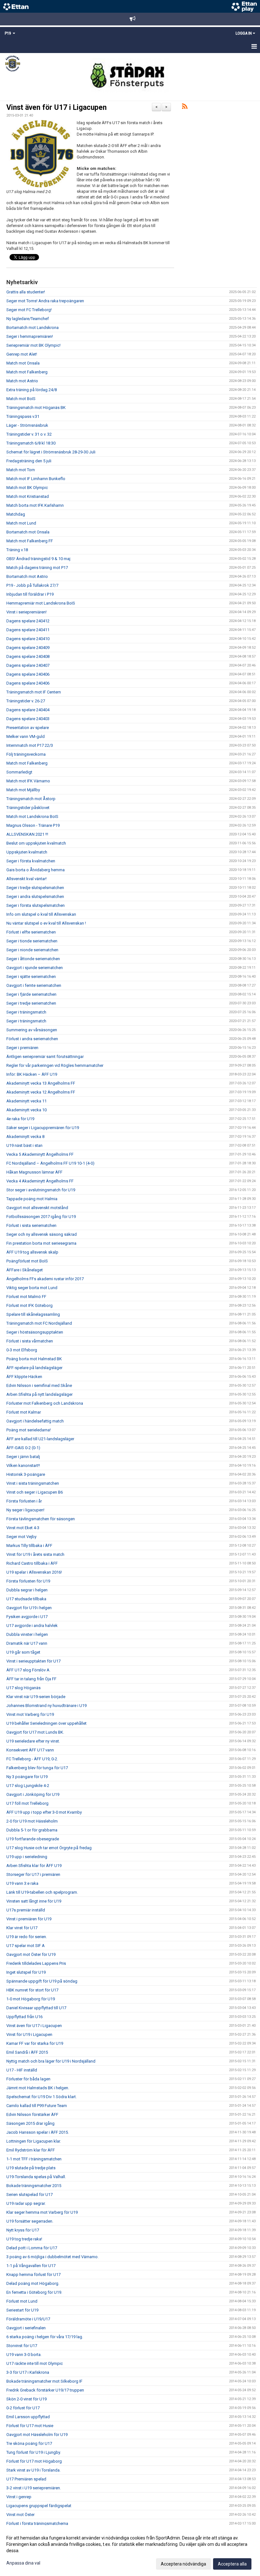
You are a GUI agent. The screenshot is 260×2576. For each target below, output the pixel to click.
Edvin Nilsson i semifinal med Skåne (39, 1385)
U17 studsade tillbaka (26, 1599)
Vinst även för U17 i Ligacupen (56, 107)
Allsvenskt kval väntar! (26, 879)
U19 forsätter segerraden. (30, 2221)
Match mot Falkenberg (27, 372)
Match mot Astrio (22, 381)
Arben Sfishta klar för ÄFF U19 (34, 1866)
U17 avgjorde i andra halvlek (32, 1626)
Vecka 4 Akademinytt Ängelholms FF (40, 1181)
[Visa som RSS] (185, 107)
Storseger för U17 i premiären (33, 1874)
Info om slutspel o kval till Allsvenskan (41, 914)
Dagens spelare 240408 (28, 656)
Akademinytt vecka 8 (25, 1137)
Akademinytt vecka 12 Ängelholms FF (41, 1092)
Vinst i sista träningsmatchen (33, 1483)
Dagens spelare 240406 (28, 674)
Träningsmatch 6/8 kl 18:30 (31, 443)
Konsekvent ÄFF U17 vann (30, 1750)
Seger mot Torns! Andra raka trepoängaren (45, 301)
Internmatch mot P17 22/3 (30, 745)
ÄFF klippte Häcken (24, 1377)
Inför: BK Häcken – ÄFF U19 (32, 1074)
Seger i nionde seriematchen (32, 950)
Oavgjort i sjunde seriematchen (35, 968)
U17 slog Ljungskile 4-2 (28, 1786)
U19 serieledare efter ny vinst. (33, 1741)
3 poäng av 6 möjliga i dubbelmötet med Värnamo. (52, 2257)
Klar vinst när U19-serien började (36, 1697)
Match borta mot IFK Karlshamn (35, 505)
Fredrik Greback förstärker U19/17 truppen (45, 2390)
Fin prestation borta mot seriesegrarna (41, 1243)
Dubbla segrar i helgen (27, 1590)
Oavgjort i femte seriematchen (34, 985)
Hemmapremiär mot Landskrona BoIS (41, 603)
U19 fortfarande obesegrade (33, 1839)
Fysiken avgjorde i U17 (27, 1617)
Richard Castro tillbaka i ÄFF (32, 1563)
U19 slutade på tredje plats (31, 2168)
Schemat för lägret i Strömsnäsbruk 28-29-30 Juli (51, 452)
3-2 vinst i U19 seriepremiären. (34, 2488)
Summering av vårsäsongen (32, 1030)
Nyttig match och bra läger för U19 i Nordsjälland (51, 2061)
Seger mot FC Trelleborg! (29, 310)
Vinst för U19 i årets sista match (35, 1554)
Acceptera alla (232, 2564)
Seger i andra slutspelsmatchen (35, 897)
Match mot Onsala (23, 363)
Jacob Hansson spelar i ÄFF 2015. (38, 2132)
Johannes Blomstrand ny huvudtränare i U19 (46, 1706)
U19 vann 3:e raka (22, 1883)
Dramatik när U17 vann (27, 1643)
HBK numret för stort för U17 (32, 1990)
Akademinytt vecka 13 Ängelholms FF (41, 1083)
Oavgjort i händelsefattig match (35, 1421)
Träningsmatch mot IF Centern (34, 692)
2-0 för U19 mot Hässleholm (32, 1821)
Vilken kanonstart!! (23, 1465)
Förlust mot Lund (22, 2301)
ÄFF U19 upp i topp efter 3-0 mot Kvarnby (44, 1812)
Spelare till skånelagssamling (33, 1314)
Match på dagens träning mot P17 (37, 568)
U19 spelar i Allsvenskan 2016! (34, 1572)
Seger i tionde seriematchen (32, 941)
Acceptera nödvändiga (183, 2564)
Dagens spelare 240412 (28, 621)
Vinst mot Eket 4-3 (23, 1528)
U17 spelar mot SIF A (26, 1946)
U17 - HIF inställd (22, 2070)
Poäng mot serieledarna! (29, 1430)
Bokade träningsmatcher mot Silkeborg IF (44, 2381)
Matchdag (16, 514)
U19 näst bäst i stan (24, 1145)
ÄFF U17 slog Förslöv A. (28, 1670)
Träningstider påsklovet (28, 808)
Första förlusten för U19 (28, 1581)
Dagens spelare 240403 (28, 719)
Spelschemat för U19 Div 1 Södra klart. (42, 2097)
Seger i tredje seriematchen (31, 1003)
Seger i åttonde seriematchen (33, 959)
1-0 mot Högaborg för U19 (31, 1999)
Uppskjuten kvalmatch (27, 852)
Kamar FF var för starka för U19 (35, 2043)
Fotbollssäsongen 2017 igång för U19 (41, 1217)
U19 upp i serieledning (27, 1857)
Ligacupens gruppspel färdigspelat (39, 2506)
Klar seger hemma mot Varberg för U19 (42, 2212)
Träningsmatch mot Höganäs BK (36, 408)
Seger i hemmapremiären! (30, 336)
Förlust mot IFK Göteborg (29, 1305)
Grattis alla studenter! (26, 292)
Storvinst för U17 (22, 2346)
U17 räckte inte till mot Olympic (35, 2363)
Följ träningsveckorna (26, 754)
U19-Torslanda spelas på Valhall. (36, 2177)
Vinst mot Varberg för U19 (30, 1714)
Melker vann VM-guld (26, 736)
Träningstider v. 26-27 (26, 701)
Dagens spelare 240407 (28, 665)
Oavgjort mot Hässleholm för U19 (37, 2435)
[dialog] (130, 2551)
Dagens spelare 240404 (28, 710)
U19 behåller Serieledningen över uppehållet (46, 1723)
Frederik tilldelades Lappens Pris (36, 1963)
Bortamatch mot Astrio (27, 576)
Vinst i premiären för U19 (29, 1919)
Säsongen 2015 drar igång (30, 2123)
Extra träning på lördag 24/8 (32, 390)
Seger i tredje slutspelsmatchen (35, 888)
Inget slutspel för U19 (26, 1972)
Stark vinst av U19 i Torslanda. (33, 2470)
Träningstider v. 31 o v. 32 (29, 434)
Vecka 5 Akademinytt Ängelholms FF (40, 1154)
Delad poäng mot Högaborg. (33, 2283)
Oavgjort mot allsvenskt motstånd (37, 1208)
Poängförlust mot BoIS (27, 1261)
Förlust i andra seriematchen (32, 1039)
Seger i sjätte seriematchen (31, 977)
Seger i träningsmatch (26, 1012)
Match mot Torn (21, 470)
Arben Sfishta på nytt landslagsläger (39, 1394)
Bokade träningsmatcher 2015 (34, 2186)
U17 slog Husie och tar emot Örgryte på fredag (49, 1848)
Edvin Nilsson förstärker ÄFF (32, 2114)
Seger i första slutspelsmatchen (36, 905)
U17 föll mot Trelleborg (27, 1803)
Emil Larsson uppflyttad (28, 2417)
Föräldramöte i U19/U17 (28, 2319)
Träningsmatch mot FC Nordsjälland (39, 1323)
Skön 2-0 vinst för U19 (26, 2399)
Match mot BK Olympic (27, 488)
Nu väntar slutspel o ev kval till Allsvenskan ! (46, 923)
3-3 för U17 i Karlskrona (28, 2372)
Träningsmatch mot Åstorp (31, 799)
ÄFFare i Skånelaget (25, 1270)
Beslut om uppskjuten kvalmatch (36, 843)
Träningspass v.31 (23, 416)
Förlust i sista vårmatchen (30, 1341)
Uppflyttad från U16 (24, 2017)
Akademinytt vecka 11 (26, 1101)
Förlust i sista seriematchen (31, 1225)
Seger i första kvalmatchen (31, 861)
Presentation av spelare (28, 728)
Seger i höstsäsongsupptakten (35, 1332)
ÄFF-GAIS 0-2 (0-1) (23, 1448)
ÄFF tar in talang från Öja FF (31, 1679)
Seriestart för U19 (22, 2310)
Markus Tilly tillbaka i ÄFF (29, 1546)
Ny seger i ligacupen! (25, 1510)
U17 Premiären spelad (26, 2479)
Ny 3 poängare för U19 (27, 1777)
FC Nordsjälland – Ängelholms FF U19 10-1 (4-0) (50, 1163)
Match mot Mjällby (23, 790)
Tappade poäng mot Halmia (32, 1199)
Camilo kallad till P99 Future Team (37, 2106)
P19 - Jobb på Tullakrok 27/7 (32, 585)
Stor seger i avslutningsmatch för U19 (41, 1190)
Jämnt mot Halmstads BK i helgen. (38, 2088)
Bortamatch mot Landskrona (32, 328)
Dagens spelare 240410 (28, 639)
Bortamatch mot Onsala (28, 532)
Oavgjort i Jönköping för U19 (33, 1794)
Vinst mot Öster (20, 2515)
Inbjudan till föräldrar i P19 (30, 594)
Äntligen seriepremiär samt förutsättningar (45, 1057)
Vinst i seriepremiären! (26, 612)
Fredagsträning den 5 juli (29, 461)
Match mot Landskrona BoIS (32, 816)
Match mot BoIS (21, 399)
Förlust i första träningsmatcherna (37, 2523)
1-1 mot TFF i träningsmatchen (34, 2159)
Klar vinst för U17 (22, 1928)
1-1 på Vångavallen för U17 (31, 2266)
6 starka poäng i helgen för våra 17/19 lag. (45, 2337)
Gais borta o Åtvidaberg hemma (36, 870)
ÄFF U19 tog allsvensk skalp (32, 1252)
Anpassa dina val (23, 2563)
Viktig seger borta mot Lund (32, 1288)
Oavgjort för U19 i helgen (29, 1608)
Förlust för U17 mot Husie (30, 2426)
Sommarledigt (19, 772)
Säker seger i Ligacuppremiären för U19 (43, 1128)
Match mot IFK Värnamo (28, 781)
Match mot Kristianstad (28, 496)
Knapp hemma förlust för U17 (33, 2275)
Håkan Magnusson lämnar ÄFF (34, 1172)
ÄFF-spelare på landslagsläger (34, 1368)
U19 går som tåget (23, 1652)
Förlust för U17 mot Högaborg (34, 2461)
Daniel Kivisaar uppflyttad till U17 (36, 2008)
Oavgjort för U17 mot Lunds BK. (35, 1732)
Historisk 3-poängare (26, 1474)
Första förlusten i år (24, 1501)
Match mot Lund (21, 523)
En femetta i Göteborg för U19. (34, 2292)
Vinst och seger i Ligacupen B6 (35, 1492)
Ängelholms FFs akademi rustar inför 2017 (45, 1279)
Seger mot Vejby (21, 1537)
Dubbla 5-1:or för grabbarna (32, 1830)
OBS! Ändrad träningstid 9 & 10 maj (38, 559)
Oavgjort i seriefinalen (26, 2328)
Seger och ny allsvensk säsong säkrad (42, 1234)
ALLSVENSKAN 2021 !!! (27, 834)
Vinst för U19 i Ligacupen (29, 2034)
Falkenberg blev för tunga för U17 (37, 1768)
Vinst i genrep (19, 2497)
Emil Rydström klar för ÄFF (31, 2150)
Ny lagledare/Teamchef (28, 319)
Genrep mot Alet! (22, 354)
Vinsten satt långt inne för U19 (34, 1901)
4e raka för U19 (20, 1119)
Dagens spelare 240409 (28, 648)
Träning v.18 (17, 550)
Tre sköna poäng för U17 (29, 2443)
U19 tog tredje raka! (24, 2239)
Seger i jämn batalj (23, 1457)
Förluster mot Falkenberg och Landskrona (45, 1403)
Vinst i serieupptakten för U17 (33, 1661)
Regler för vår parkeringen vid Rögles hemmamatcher (55, 1065)
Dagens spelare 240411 (28, 630)
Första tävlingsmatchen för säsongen (41, 1519)
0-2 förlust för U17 (23, 2408)
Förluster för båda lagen (28, 2079)
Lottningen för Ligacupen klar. (34, 2141)
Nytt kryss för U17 (23, 2230)
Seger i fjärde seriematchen (31, 994)
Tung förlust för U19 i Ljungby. (34, 2452)
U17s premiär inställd (26, 1910)
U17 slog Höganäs (23, 1688)
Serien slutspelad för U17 (29, 2195)
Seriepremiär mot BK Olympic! (33, 345)
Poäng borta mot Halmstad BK (34, 1359)
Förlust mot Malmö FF (26, 1297)
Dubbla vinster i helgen (27, 1634)
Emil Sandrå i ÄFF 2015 (27, 2052)
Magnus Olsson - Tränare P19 (33, 825)
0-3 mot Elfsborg (22, 1350)
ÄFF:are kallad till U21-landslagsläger (40, 1439)
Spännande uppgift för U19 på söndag (42, 1981)
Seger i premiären (22, 1048)
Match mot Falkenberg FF (30, 541)
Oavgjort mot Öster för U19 (31, 1954)
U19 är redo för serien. (27, 1937)
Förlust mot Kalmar (24, 1412)
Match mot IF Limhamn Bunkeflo (36, 479)
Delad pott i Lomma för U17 (32, 2248)
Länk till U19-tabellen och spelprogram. (42, 1892)
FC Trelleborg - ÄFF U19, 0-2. (32, 1759)
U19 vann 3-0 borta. (24, 2355)
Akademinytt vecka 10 (26, 1110)
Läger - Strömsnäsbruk (27, 425)
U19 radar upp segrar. (26, 2203)
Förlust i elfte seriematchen (31, 932)
